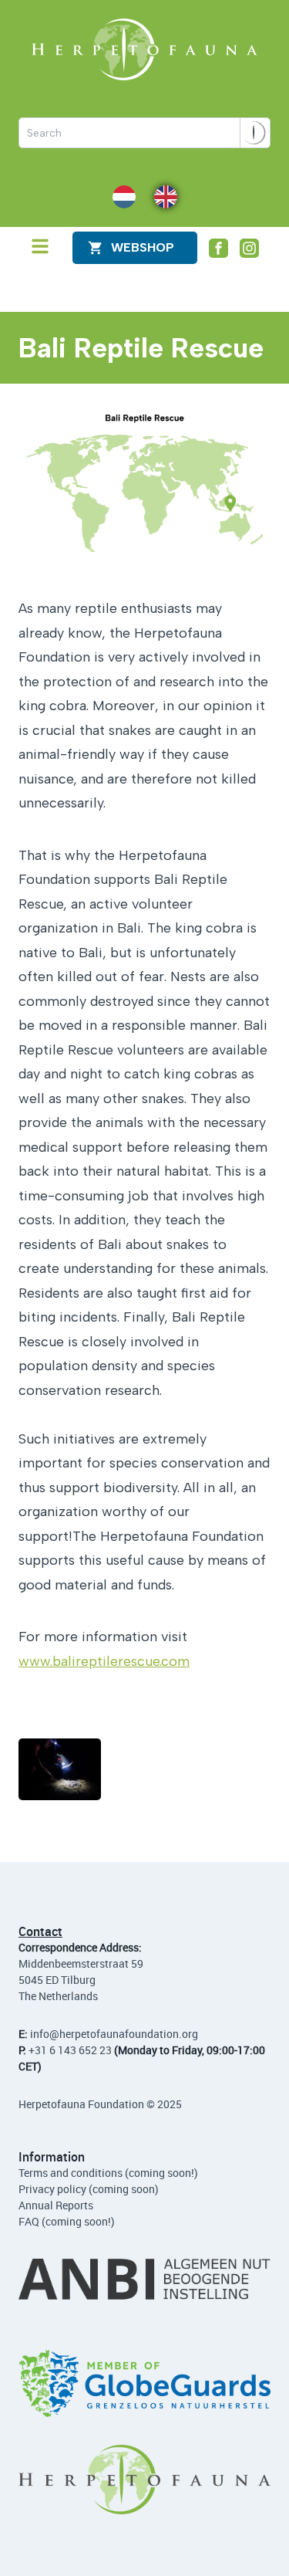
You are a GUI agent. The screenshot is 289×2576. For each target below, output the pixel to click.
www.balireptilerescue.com (104, 1661)
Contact (40, 1931)
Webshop (143, 247)
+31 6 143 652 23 (70, 2050)
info (40, 2034)
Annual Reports (56, 2205)
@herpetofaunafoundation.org (124, 2034)
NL (119, 196)
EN (161, 196)
